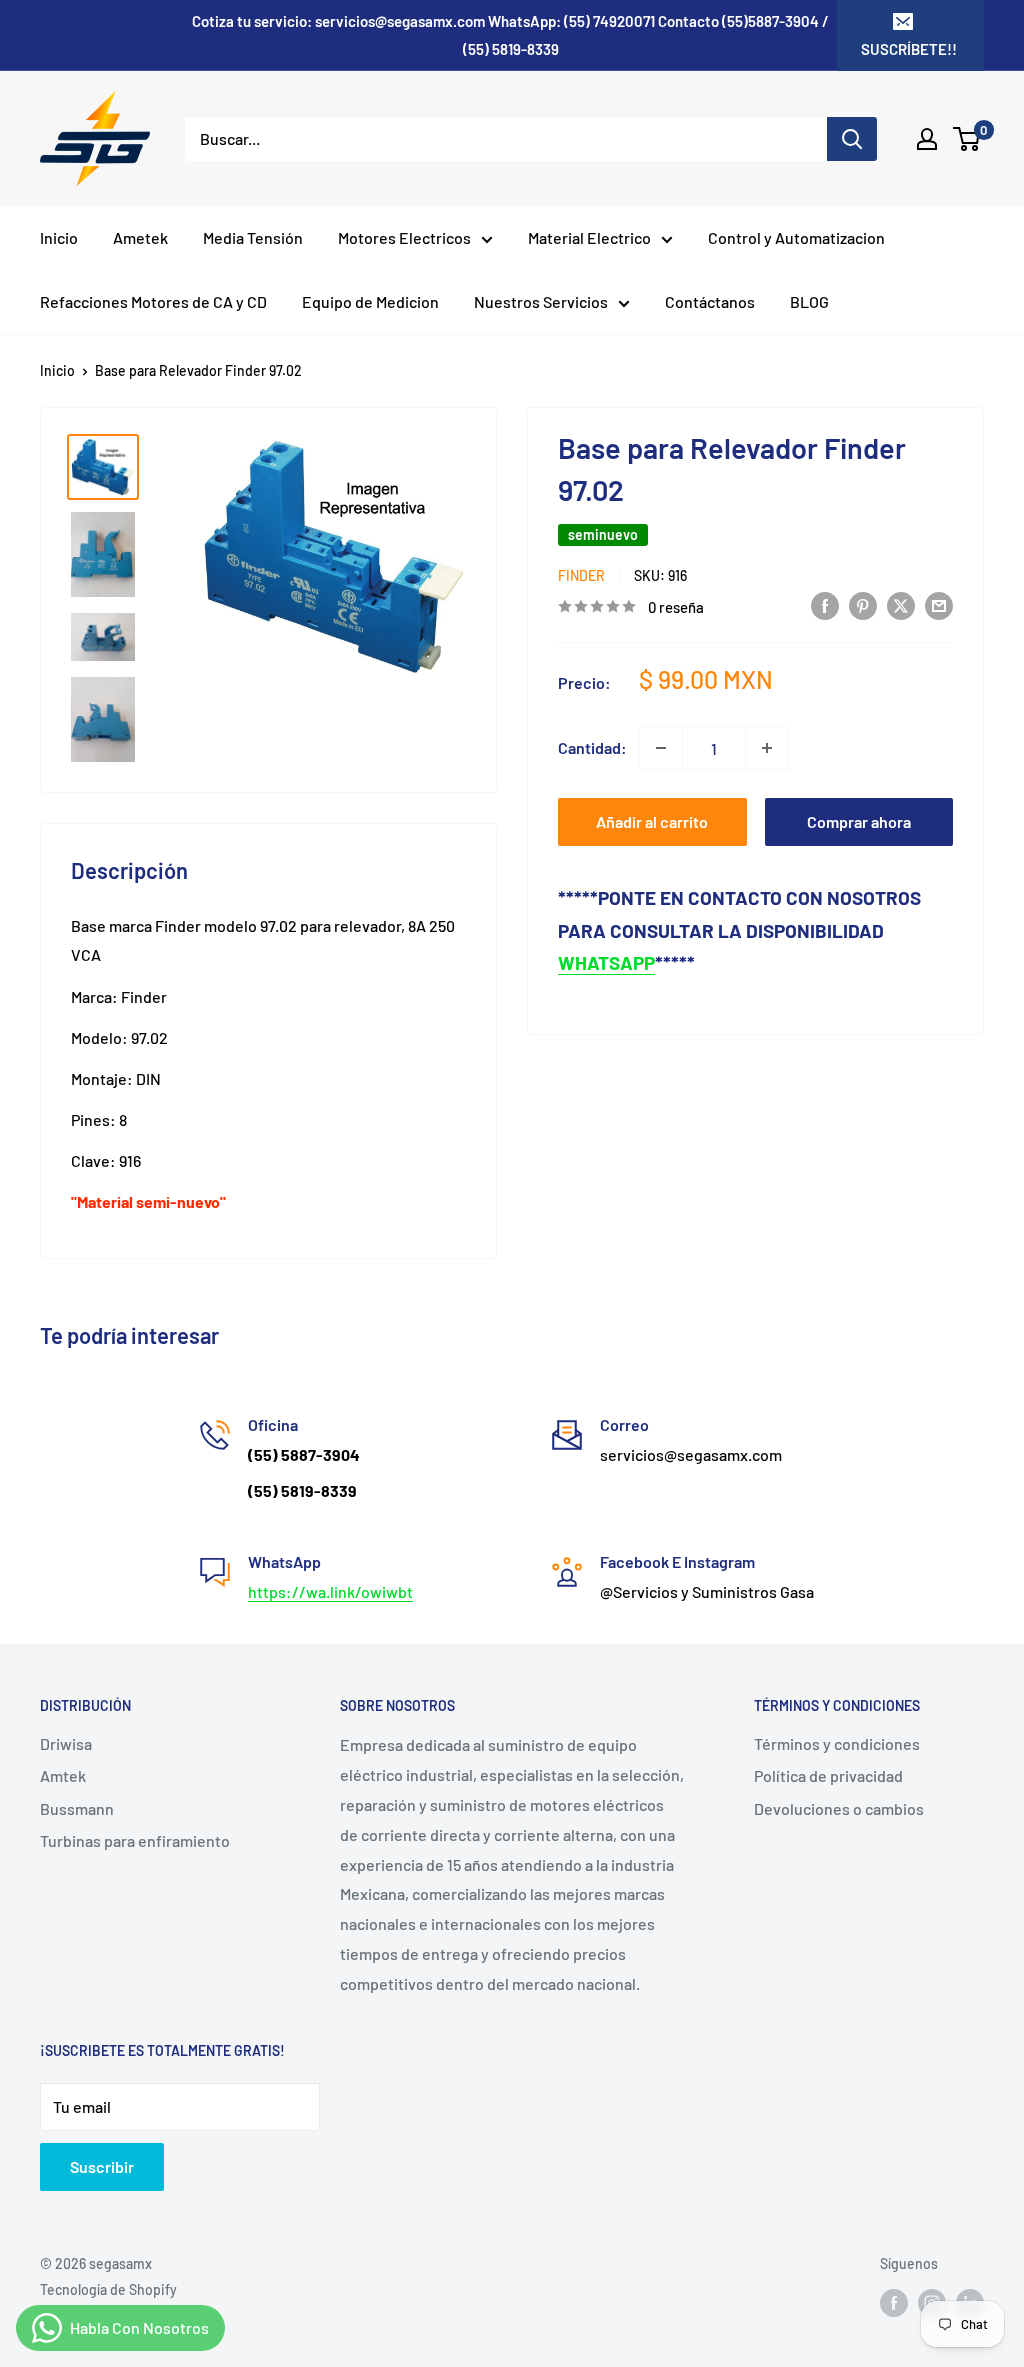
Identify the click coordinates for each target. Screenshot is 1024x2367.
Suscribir (102, 2166)
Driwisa (66, 1743)
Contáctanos (710, 301)
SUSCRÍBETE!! (909, 49)
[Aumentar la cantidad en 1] (767, 748)
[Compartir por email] (939, 604)
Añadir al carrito (652, 821)
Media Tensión (253, 237)
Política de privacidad (828, 1775)
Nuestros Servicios (541, 301)
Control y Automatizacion (796, 237)
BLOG (809, 301)
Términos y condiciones (837, 1743)
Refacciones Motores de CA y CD (153, 301)
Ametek (140, 237)
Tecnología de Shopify (108, 2289)
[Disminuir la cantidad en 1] (661, 748)
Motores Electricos (404, 237)
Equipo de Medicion (370, 301)
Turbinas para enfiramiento (135, 1840)
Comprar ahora (859, 821)
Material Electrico (589, 237)
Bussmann (77, 1808)
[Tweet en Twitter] (901, 604)
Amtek (63, 1775)
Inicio (59, 237)
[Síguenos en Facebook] (894, 2302)
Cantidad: (592, 747)
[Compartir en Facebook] (825, 604)
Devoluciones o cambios (839, 1808)
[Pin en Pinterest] (863, 604)
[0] (967, 139)
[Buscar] (852, 139)
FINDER (581, 575)
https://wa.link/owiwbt (330, 1591)
